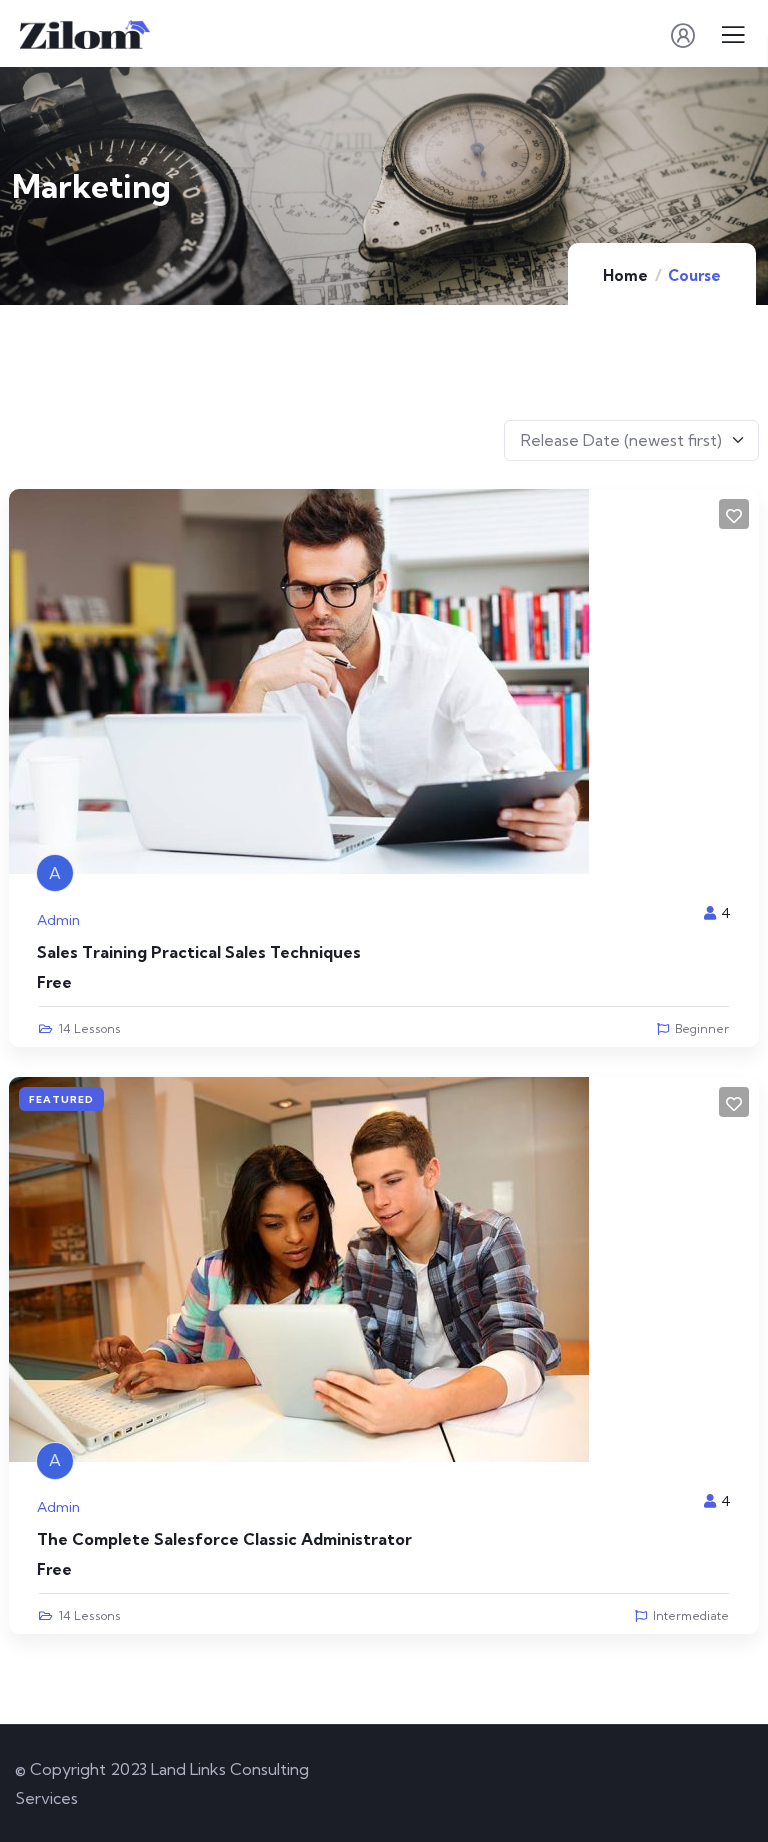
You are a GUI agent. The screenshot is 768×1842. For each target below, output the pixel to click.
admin (58, 920)
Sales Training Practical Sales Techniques (199, 952)
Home (625, 275)
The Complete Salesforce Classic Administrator (224, 1539)
